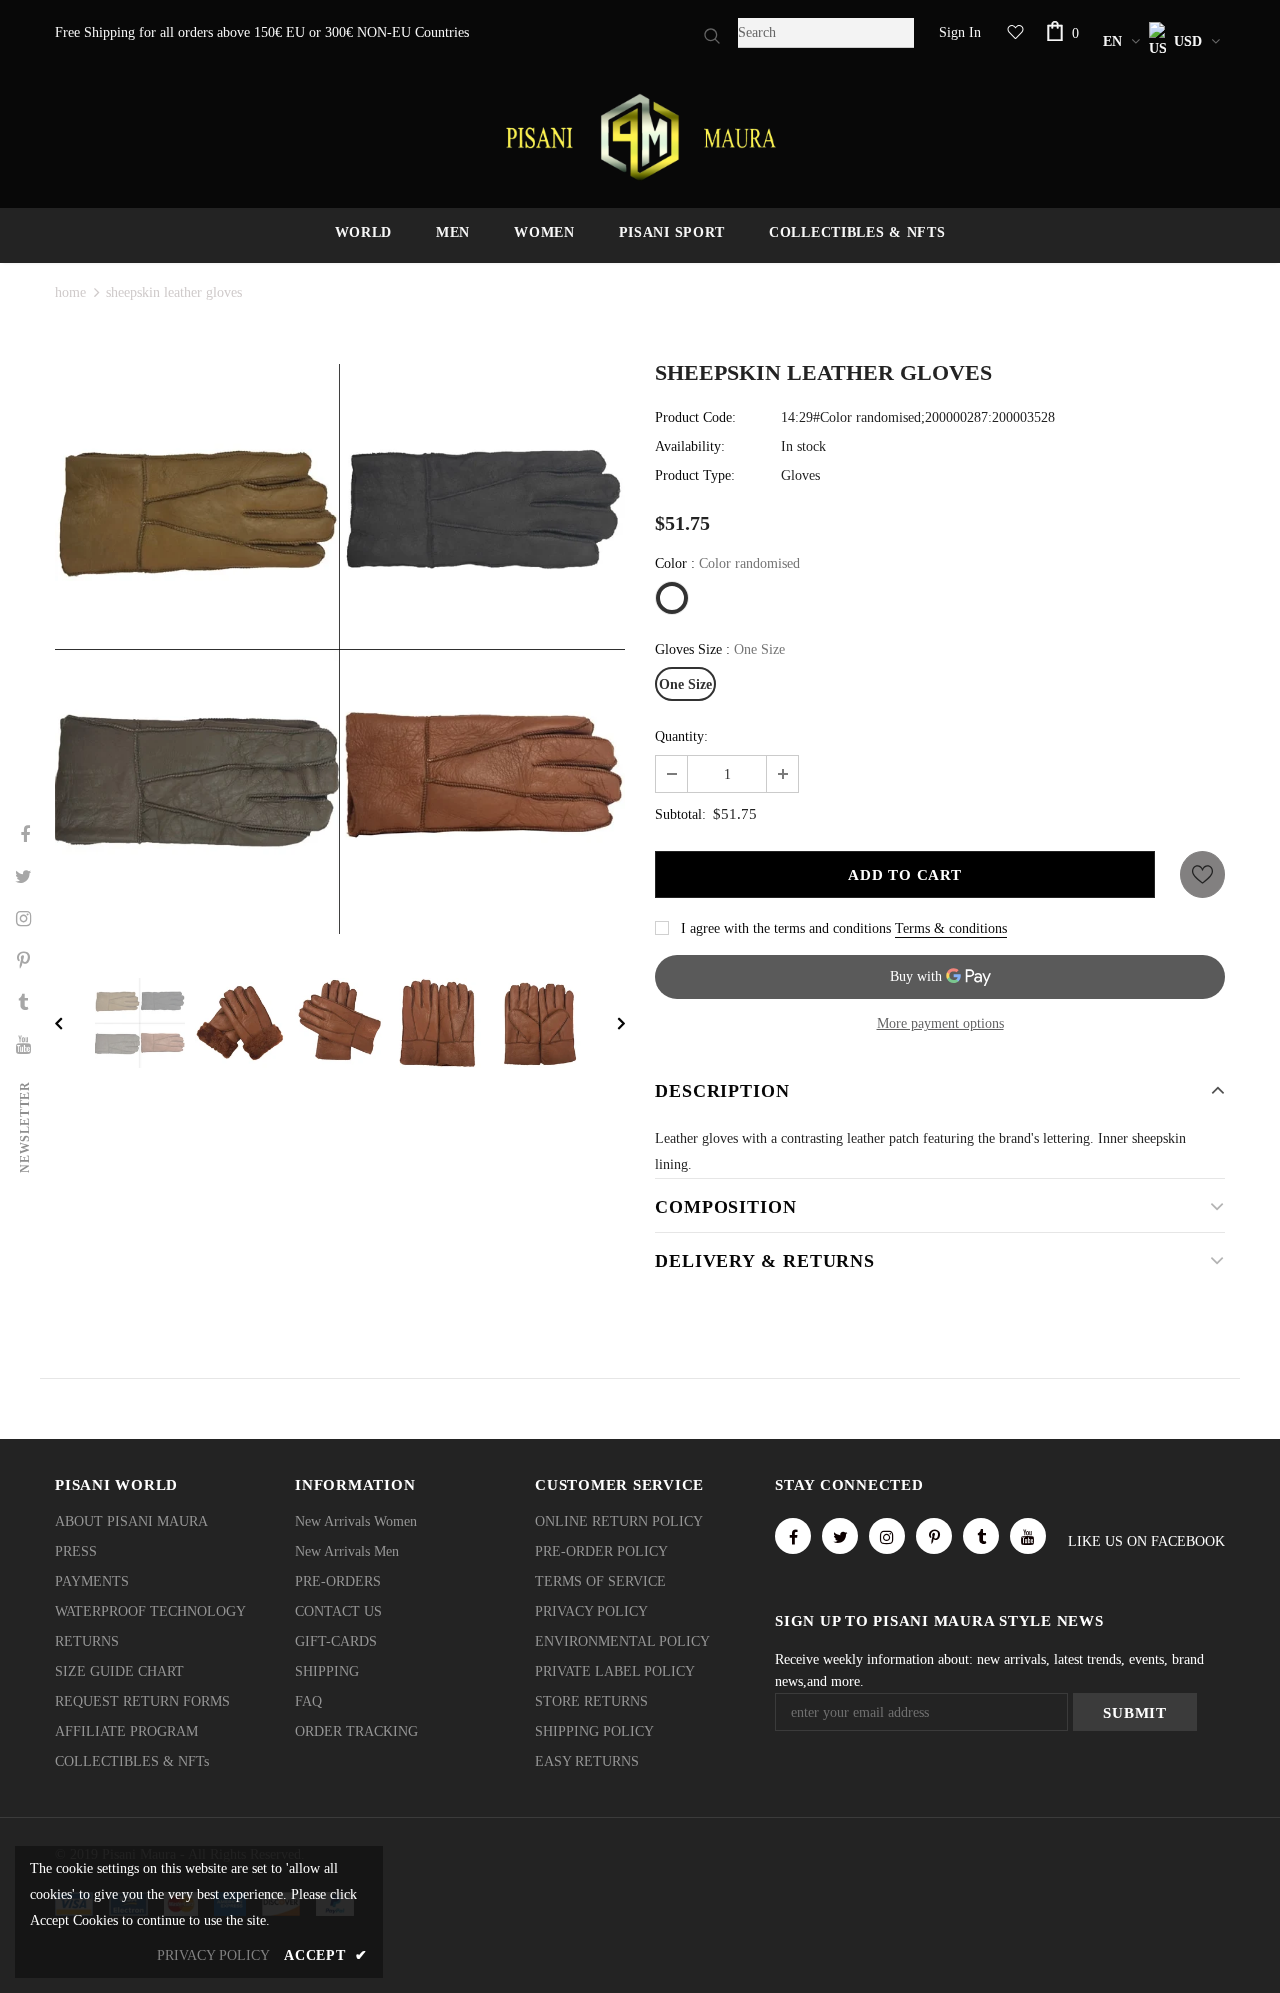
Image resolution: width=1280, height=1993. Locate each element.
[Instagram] (887, 1536)
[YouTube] (1028, 1536)
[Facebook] (793, 1536)
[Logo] (640, 137)
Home (70, 292)
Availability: (690, 446)
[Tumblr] (981, 1536)
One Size (685, 684)
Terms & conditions (951, 928)
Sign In (960, 32)
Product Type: (695, 475)
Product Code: (695, 417)
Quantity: (681, 736)
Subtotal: (680, 814)
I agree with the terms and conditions (786, 928)
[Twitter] (840, 1536)
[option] (340, 649)
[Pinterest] (934, 1536)
